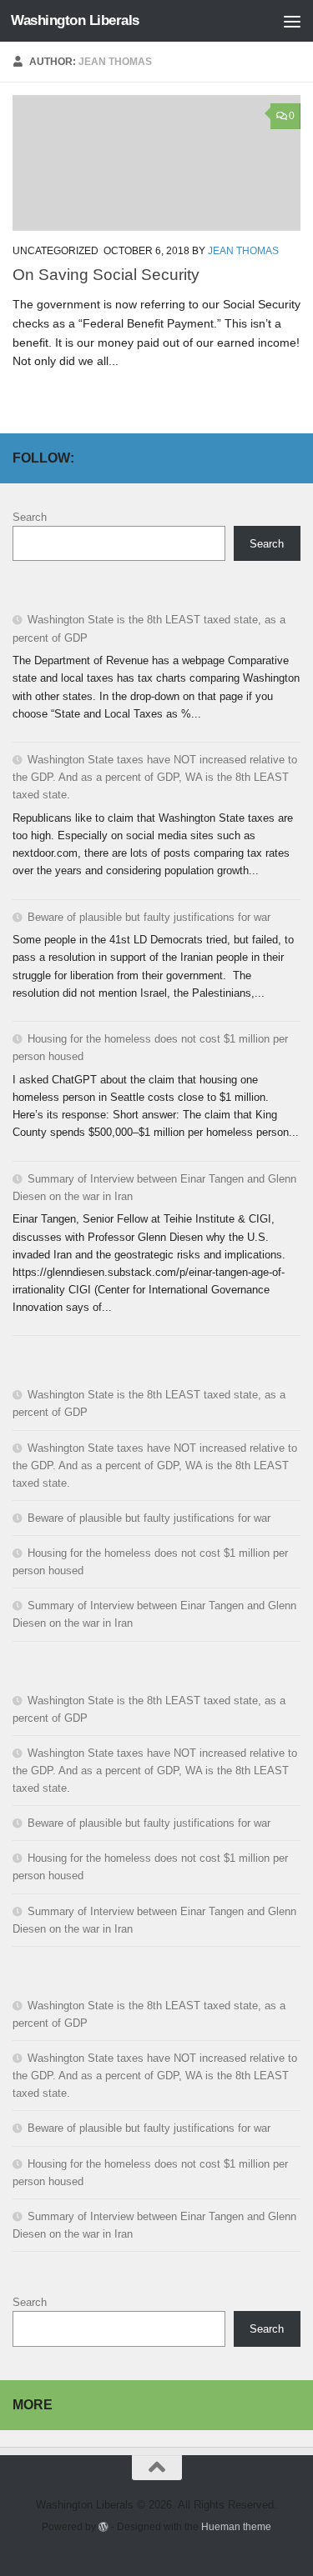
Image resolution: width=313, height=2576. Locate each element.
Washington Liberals (75, 20)
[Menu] (292, 21)
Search (30, 517)
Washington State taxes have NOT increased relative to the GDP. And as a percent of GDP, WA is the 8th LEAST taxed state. (155, 777)
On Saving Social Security (106, 274)
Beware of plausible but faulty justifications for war (149, 917)
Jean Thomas (243, 251)
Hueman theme (236, 2526)
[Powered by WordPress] (103, 2527)
